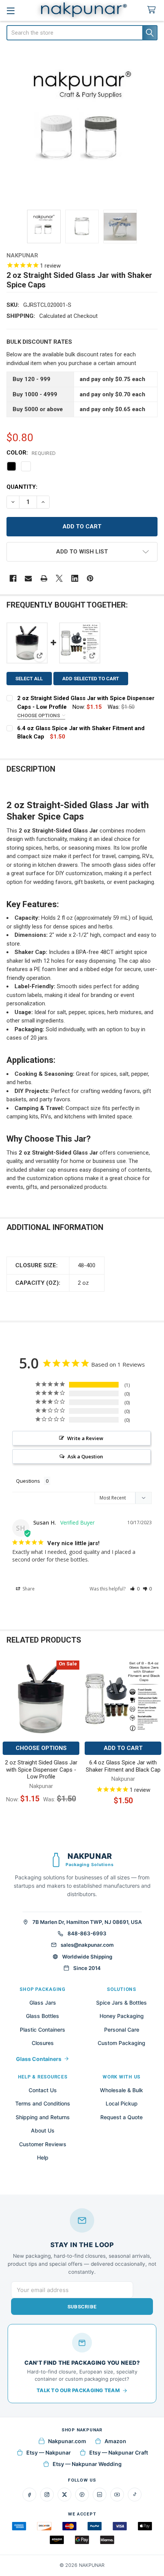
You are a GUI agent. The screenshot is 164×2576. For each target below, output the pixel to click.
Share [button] (28, 1589)
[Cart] (153, 10)
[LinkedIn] (100, 2495)
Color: (31, 453)
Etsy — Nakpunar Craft (119, 2452)
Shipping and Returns (43, 2117)
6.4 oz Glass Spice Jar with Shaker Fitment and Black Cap (123, 1766)
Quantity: (22, 487)
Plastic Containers (43, 2030)
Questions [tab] (28, 1481)
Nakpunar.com (67, 2441)
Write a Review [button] (85, 1438)
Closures (43, 2043)
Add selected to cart (91, 679)
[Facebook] (13, 578)
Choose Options (39, 715)
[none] (82, 126)
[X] (59, 578)
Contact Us (43, 2090)
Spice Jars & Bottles (121, 2003)
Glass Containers (39, 2059)
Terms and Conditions (43, 2103)
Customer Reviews (43, 2144)
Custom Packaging (121, 2043)
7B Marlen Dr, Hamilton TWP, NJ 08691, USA (87, 1922)
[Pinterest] (90, 578)
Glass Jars (43, 2003)
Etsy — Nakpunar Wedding (87, 2464)
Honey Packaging (122, 2016)
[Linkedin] (75, 578)
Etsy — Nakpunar (49, 2452)
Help (43, 2157)
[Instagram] (47, 2495)
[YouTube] (117, 2495)
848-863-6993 (87, 1933)
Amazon (115, 2441)
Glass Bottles (43, 2016)
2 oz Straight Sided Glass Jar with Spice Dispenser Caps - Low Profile (41, 1770)
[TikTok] (135, 2495)
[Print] (44, 578)
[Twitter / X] (64, 2495)
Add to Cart (123, 1748)
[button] (82, 552)
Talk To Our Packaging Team (78, 2390)
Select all (29, 679)
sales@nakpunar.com (87, 1945)
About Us (43, 2130)
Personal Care (122, 2030)
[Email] (28, 578)
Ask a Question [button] (85, 1456)
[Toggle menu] (10, 10)
